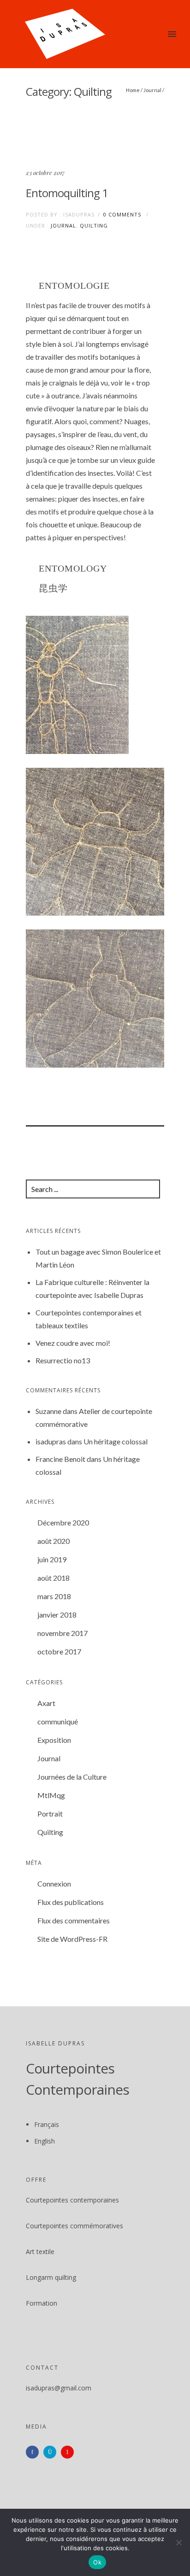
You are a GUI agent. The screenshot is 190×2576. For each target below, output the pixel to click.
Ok (97, 2562)
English (45, 2141)
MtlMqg (51, 1795)
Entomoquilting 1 (67, 193)
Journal (152, 90)
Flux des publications (71, 1902)
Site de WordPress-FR (72, 1939)
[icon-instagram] (52, 2452)
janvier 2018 (57, 1615)
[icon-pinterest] (70, 2452)
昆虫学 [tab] (53, 589)
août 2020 (53, 1541)
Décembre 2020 (63, 1522)
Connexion (54, 1884)
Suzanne (48, 1411)
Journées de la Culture (72, 1777)
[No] (178, 2542)
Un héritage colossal (116, 1441)
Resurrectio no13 (63, 1360)
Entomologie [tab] (74, 286)
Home (133, 90)
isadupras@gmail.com (59, 2388)
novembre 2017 (62, 1633)
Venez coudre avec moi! (73, 1343)
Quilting (94, 225)
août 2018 (53, 1578)
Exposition (54, 1740)
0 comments (122, 214)
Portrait (50, 1814)
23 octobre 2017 (45, 172)
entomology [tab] (73, 569)
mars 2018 (54, 1596)
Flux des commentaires (74, 1920)
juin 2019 (52, 1559)
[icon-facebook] (35, 2452)
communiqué (58, 1721)
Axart (46, 1703)
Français (47, 2124)
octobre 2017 (59, 1651)
